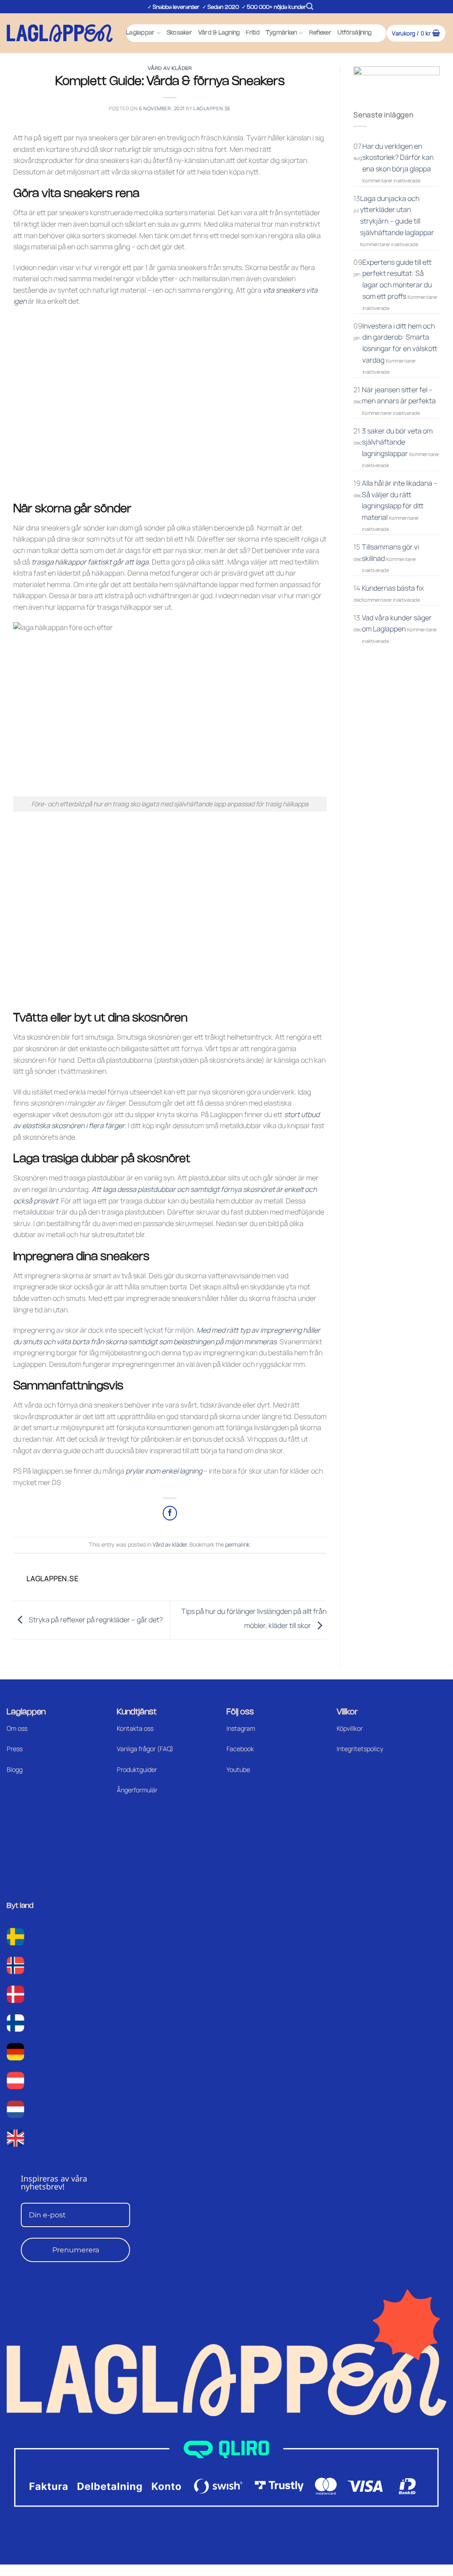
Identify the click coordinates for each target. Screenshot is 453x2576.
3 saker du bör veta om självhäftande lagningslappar (397, 442)
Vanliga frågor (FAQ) (145, 1749)
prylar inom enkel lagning (164, 1471)
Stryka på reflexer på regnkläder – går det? (95, 1619)
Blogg (15, 1770)
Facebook (240, 1749)
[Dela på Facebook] (170, 1513)
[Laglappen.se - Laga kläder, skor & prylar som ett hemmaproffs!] (60, 33)
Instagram (241, 1728)
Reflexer (320, 33)
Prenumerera (76, 2250)
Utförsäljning (355, 33)
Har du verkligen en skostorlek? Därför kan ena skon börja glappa (398, 157)
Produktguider (137, 1770)
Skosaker (179, 33)
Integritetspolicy (360, 1749)
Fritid (253, 33)
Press (15, 1749)
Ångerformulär (137, 1790)
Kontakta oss (135, 1728)
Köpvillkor (350, 1728)
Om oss (17, 1728)
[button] (310, 6)
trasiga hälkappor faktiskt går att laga (90, 562)
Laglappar (140, 33)
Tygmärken (281, 33)
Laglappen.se (212, 108)
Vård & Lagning (219, 33)
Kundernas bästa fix (393, 588)
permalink (237, 1544)
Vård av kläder (170, 69)
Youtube (238, 1770)
